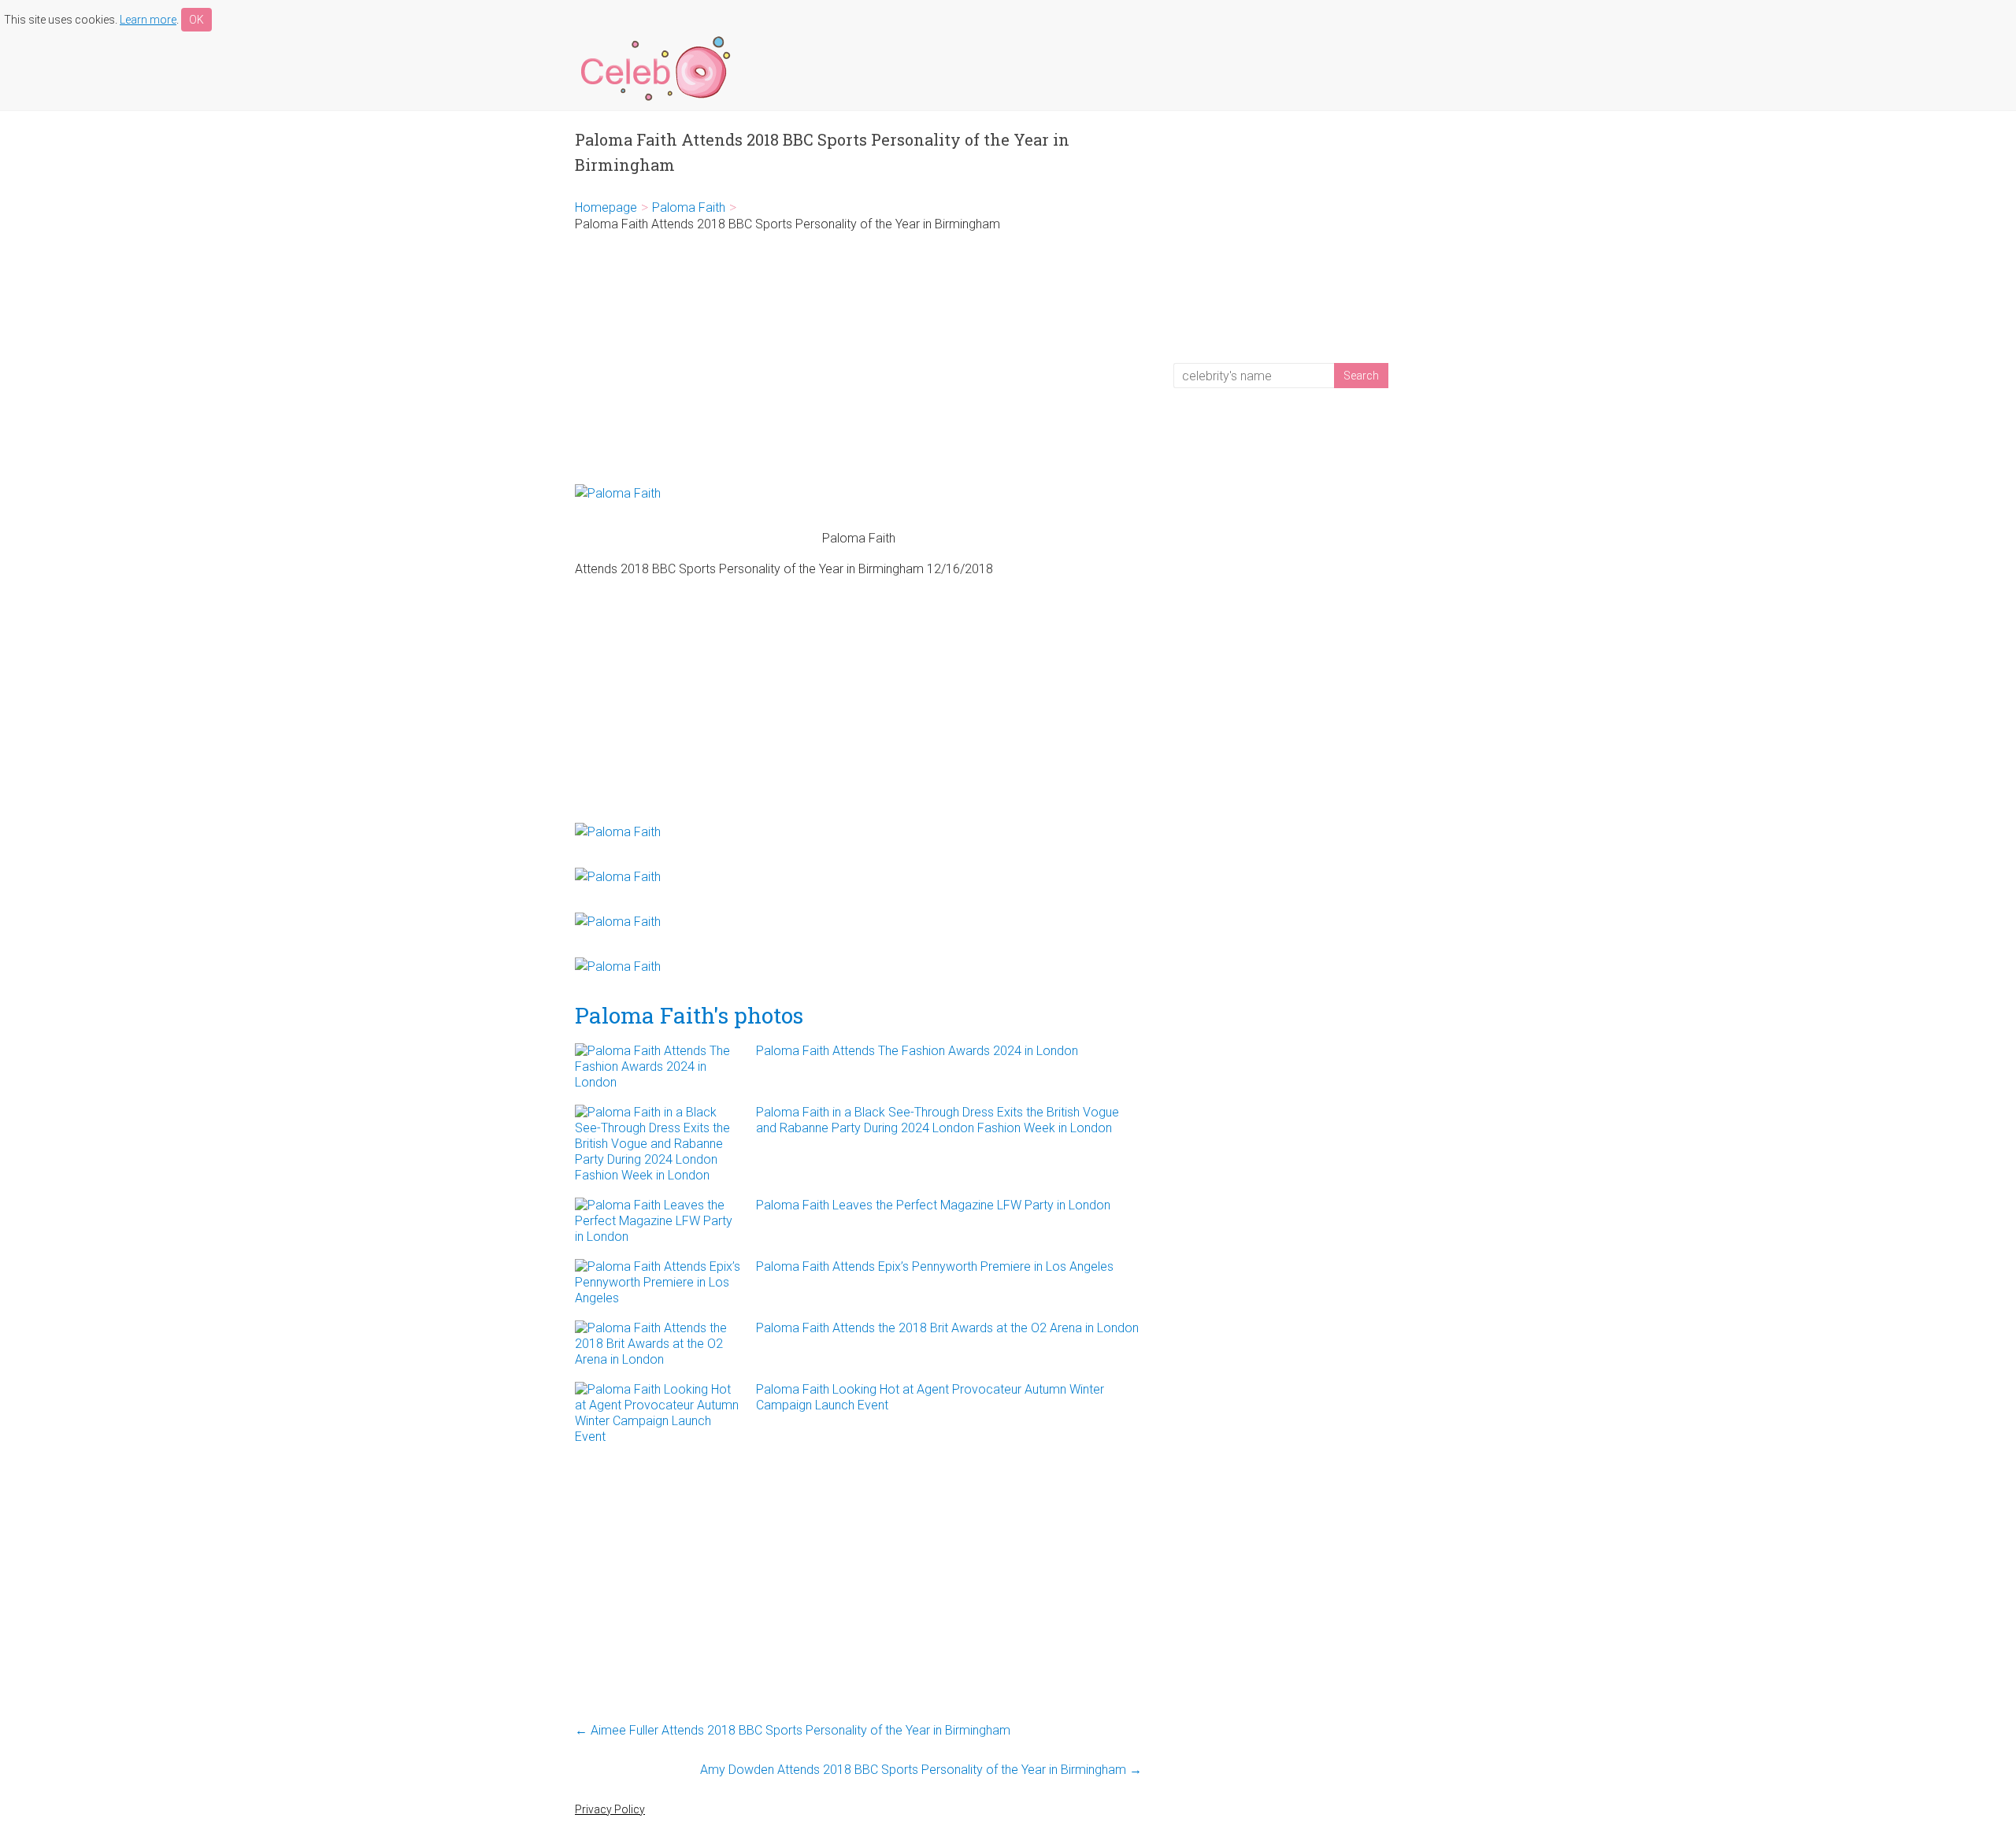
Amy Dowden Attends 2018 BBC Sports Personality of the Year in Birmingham (921, 1770)
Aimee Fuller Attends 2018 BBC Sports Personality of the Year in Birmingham (793, 1730)
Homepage (606, 207)
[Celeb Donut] (654, 39)
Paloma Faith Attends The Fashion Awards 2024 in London (917, 1051)
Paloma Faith (689, 207)
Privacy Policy (610, 1809)
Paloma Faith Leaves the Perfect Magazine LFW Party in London (933, 1205)
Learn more (148, 20)
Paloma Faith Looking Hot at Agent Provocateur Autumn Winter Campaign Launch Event (930, 1397)
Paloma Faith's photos (689, 1015)
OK (196, 20)
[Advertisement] (858, 358)
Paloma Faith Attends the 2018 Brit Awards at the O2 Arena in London (947, 1328)
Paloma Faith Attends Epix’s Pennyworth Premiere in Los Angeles (935, 1266)
